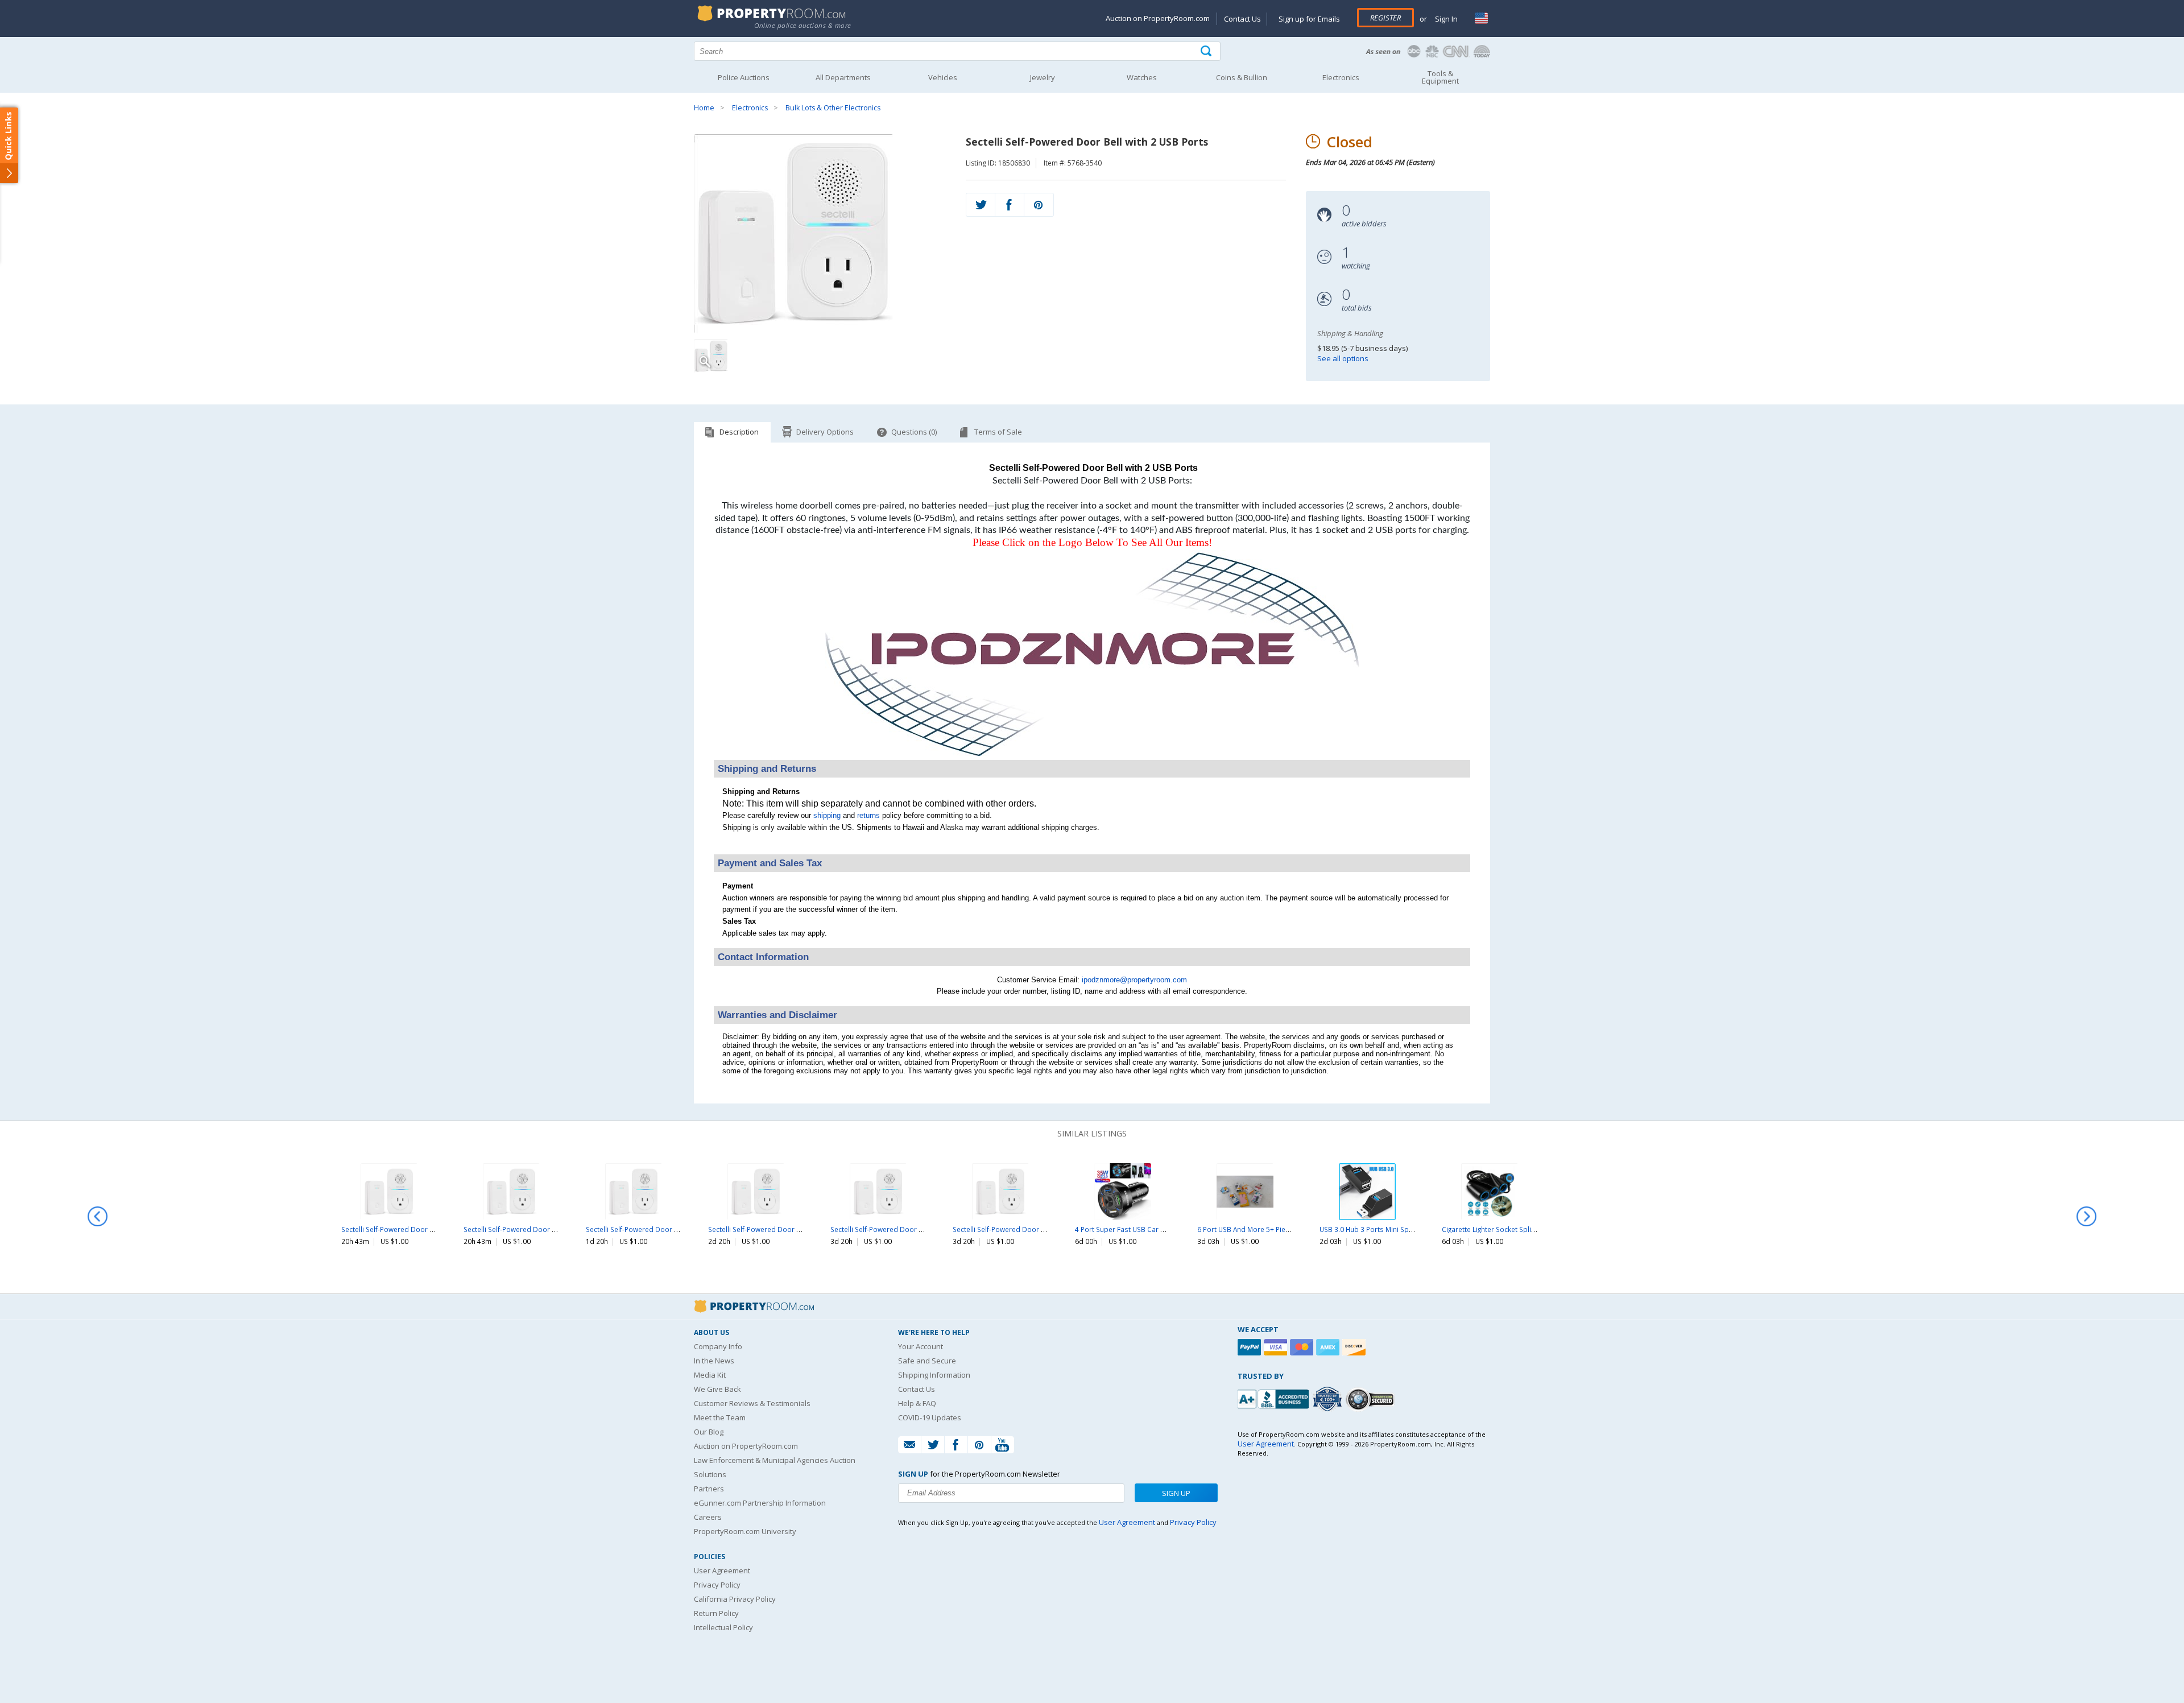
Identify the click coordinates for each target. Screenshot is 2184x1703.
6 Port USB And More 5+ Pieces (1247, 1229)
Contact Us (1242, 19)
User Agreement (722, 1570)
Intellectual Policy (723, 1627)
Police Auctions (744, 77)
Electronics (750, 108)
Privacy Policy (717, 1585)
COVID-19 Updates (930, 1417)
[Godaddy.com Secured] (1372, 1399)
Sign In (1445, 19)
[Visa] (1277, 1347)
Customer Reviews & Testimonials (752, 1403)
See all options (1343, 358)
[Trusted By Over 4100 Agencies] (1329, 1399)
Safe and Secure (927, 1361)
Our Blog (709, 1432)
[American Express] (1329, 1347)
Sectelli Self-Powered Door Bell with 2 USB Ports (419, 1229)
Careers (708, 1517)
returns (868, 815)
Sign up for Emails (1309, 19)
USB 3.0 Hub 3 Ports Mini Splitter (1372, 1229)
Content (11, 144)
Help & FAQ (917, 1403)
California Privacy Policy (735, 1599)
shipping (827, 815)
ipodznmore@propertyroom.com (1134, 980)
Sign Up (1176, 1493)
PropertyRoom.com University (745, 1531)
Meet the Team (720, 1417)
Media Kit (710, 1375)
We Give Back (717, 1389)
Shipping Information (934, 1375)
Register (1385, 18)
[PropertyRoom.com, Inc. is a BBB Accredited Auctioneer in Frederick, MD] (1275, 1398)
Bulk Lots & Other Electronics (833, 108)
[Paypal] (1251, 1347)
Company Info (718, 1346)
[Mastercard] (1303, 1347)
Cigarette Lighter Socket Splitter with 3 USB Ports (1519, 1229)
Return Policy (716, 1613)
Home (704, 108)
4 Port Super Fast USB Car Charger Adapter (1144, 1229)
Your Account (921, 1346)
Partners (709, 1489)
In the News (714, 1361)
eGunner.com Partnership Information (760, 1503)
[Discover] (1355, 1347)
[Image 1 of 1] (820, 234)
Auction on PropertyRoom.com (1158, 18)
